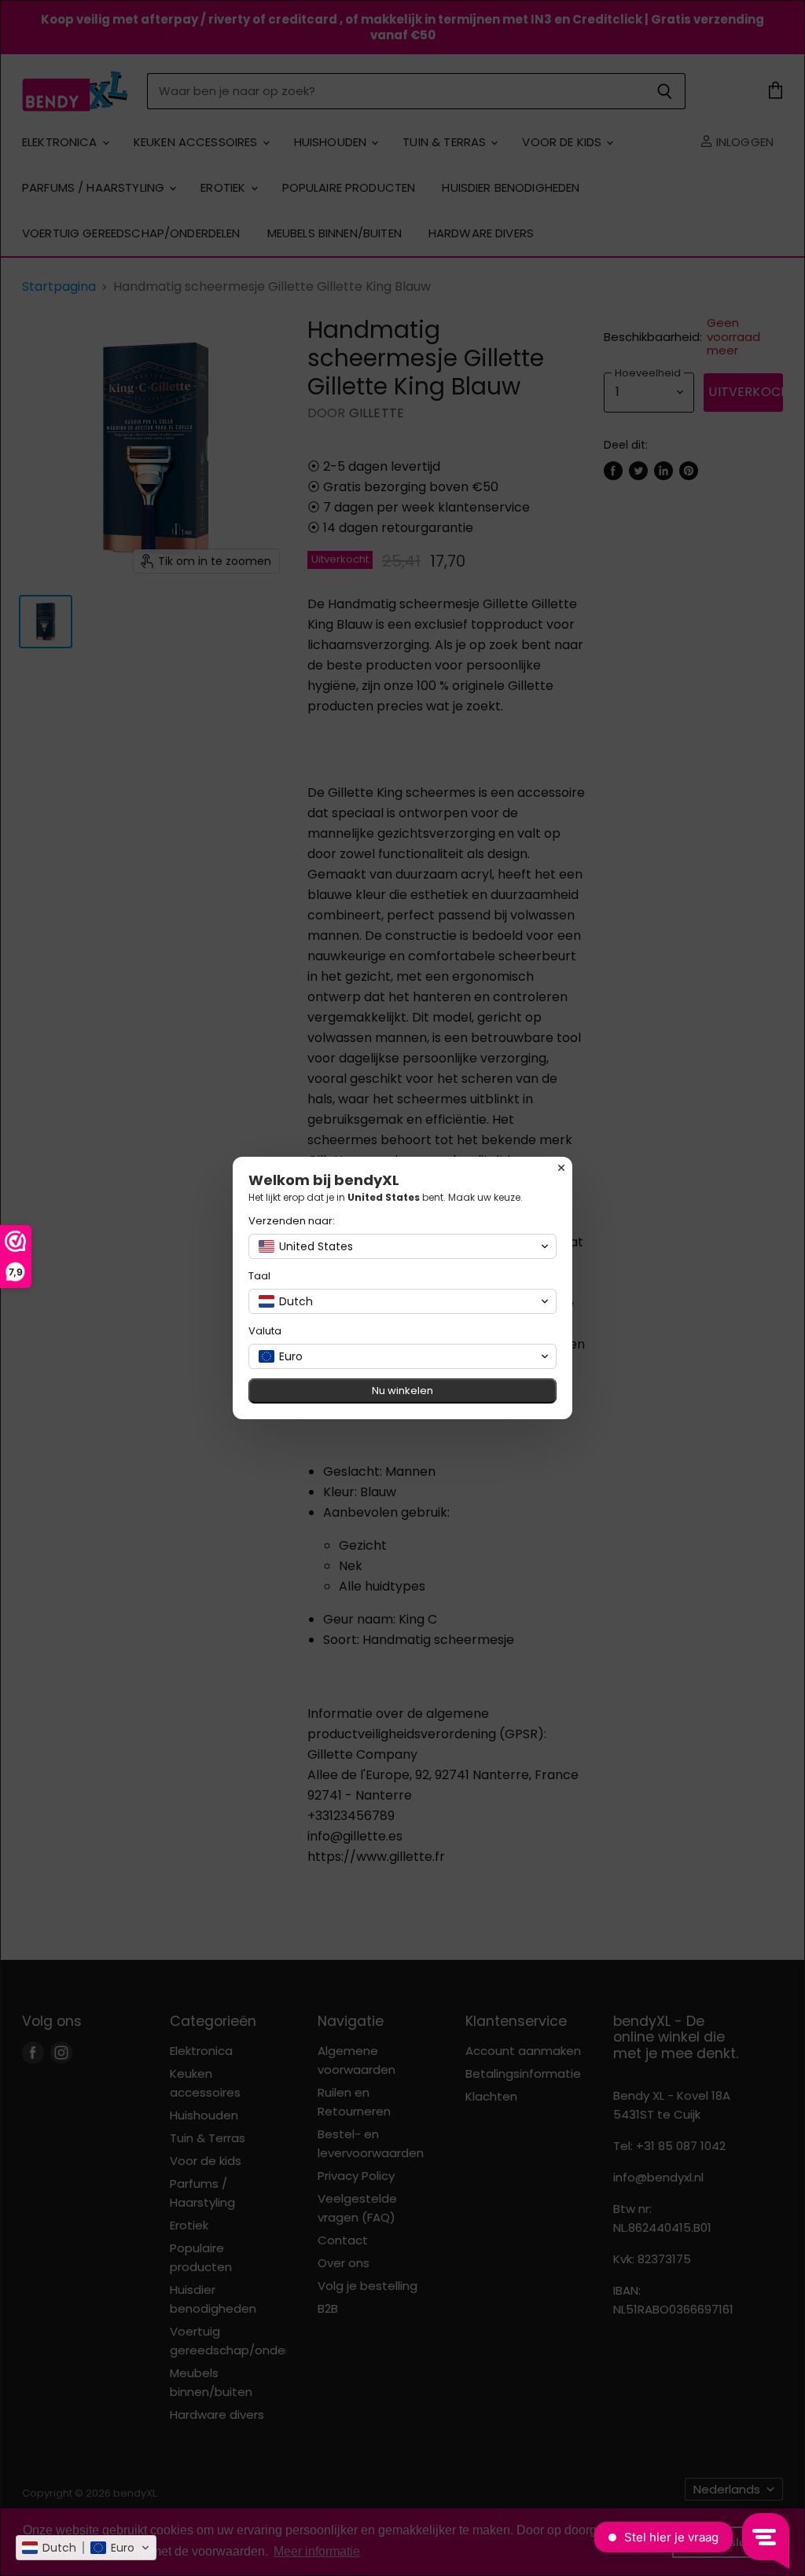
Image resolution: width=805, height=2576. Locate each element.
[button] (86, 2548)
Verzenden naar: (292, 1221)
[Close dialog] (561, 1168)
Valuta (265, 1331)
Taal (259, 1276)
